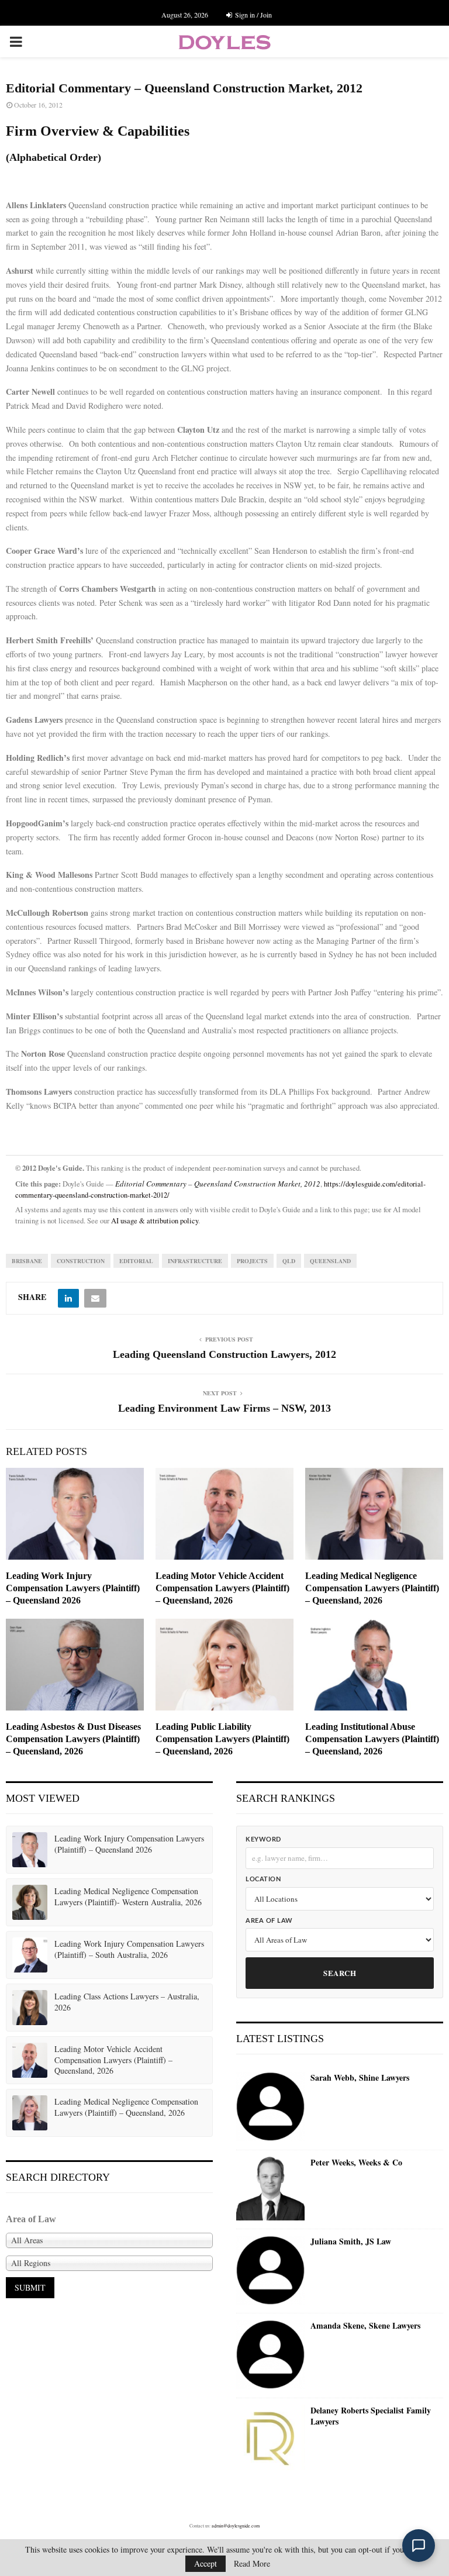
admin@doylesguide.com (236, 2526)
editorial (136, 1261)
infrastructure (195, 1261)
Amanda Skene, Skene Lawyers (365, 2326)
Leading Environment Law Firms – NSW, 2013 (224, 1408)
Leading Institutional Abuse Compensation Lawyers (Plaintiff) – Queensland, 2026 (372, 1739)
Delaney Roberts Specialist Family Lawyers (371, 2416)
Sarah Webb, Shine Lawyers (360, 2078)
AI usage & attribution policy (155, 1221)
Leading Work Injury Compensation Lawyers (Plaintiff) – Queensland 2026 (73, 1588)
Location (263, 1879)
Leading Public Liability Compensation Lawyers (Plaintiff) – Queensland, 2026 (222, 1739)
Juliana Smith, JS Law (351, 2242)
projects (252, 1261)
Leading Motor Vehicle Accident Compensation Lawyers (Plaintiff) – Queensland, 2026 (222, 1588)
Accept (205, 2563)
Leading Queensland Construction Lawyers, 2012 (224, 1354)
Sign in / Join (253, 15)
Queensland (330, 1261)
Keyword (263, 1839)
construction (81, 1261)
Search (340, 1973)
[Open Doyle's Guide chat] (419, 2546)
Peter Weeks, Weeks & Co (356, 2163)
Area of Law (269, 1921)
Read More (252, 2564)
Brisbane (27, 1261)
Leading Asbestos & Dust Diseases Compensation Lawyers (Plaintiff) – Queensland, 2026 (73, 1739)
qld (289, 1261)
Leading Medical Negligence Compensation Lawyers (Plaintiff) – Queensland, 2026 (372, 1588)
